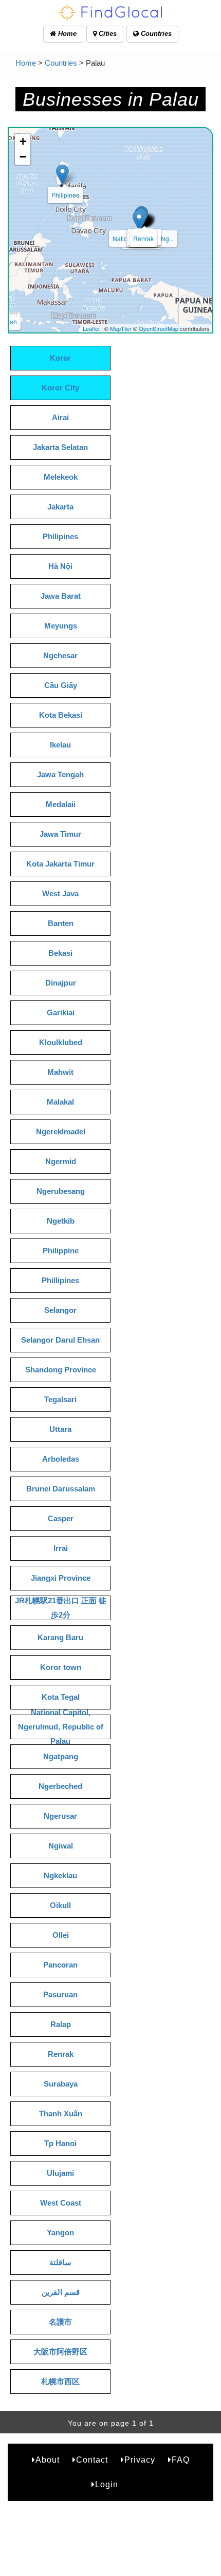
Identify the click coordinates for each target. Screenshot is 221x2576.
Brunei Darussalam (61, 1489)
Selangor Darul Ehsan (60, 1340)
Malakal (60, 1102)
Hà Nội (60, 566)
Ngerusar (60, 1816)
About (48, 2460)
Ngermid (61, 1161)
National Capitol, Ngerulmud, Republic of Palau (61, 1727)
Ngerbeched (60, 1786)
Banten (61, 923)
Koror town (61, 1667)
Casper (61, 1518)
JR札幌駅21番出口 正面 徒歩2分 (61, 1608)
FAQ (181, 2460)
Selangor (60, 1310)
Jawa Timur (60, 834)
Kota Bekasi (61, 715)
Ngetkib (61, 1221)
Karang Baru (60, 1637)
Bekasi (60, 953)
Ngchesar (60, 655)
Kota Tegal (61, 1697)
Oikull (60, 1905)
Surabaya (61, 2084)
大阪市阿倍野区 (60, 2352)
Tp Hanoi (60, 2143)
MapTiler (121, 328)
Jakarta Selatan (60, 447)
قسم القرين (61, 2292)
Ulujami (60, 2173)
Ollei (61, 1935)
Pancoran (60, 1965)
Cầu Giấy (61, 685)
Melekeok (61, 477)
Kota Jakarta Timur (60, 864)
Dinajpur (61, 983)
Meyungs (61, 626)
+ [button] (23, 141)
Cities (107, 34)
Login (107, 2484)
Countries (155, 34)
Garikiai (61, 1012)
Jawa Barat (61, 596)
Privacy (140, 2460)
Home (66, 34)
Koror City (60, 388)
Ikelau (60, 745)
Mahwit (60, 1072)
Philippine (61, 1251)
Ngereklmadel (61, 1132)
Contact (92, 2460)
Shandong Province (61, 1370)
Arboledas (61, 1459)
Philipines (65, 195)
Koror (60, 358)
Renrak (143, 238)
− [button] (23, 157)
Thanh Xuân (61, 2113)
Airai (60, 417)
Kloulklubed (61, 1042)
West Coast (61, 2203)
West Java (60, 893)
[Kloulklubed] (139, 220)
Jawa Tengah (60, 774)
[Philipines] (62, 175)
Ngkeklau (60, 1875)
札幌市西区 (60, 2381)
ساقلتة (60, 2262)
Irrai (61, 1548)
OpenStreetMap (159, 328)
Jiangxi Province (61, 1578)
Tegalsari (60, 1399)
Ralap (61, 2024)
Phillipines (60, 1280)
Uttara (60, 1429)
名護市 (60, 2322)
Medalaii (61, 804)
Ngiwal (61, 1846)
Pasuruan (60, 1994)
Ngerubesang (61, 1191)
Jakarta (60, 507)
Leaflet (91, 328)
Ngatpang (61, 1756)
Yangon (60, 2233)
